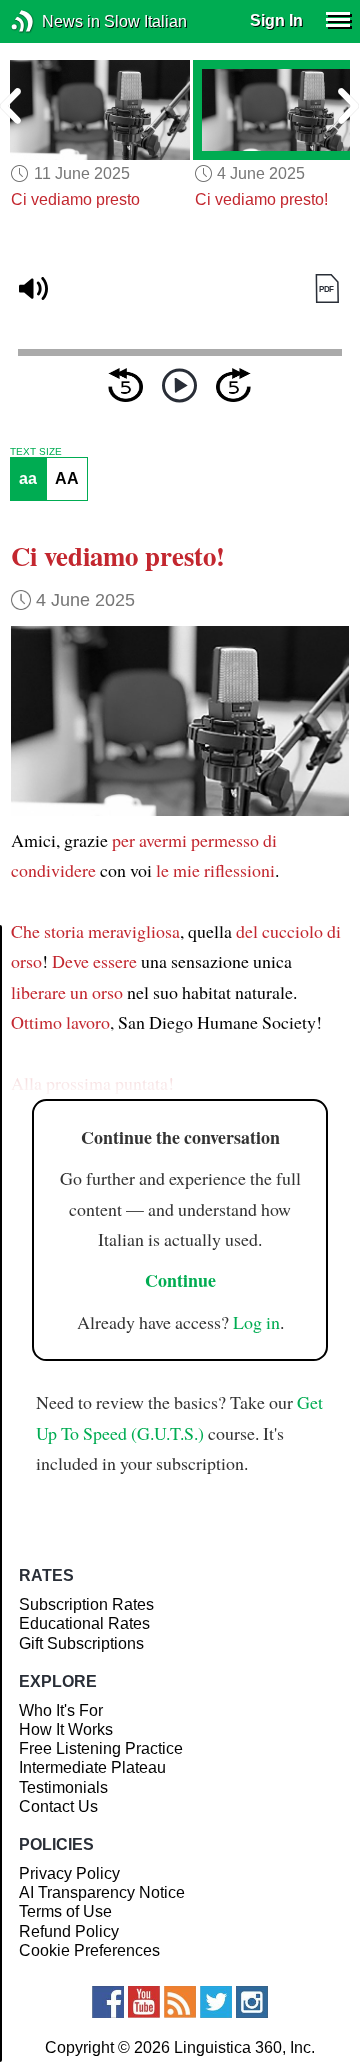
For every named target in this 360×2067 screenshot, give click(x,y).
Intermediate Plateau (92, 1767)
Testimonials (63, 1787)
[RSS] (180, 2002)
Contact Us (58, 1806)
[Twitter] (216, 2002)
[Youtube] (144, 2002)
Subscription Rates (86, 1604)
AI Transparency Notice (102, 1892)
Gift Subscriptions (81, 1643)
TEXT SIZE (36, 452)
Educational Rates (84, 1623)
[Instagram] (252, 2002)
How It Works (66, 1729)
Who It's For (61, 1710)
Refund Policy (69, 1931)
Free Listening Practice (101, 1748)
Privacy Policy (69, 1873)
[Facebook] (108, 2002)
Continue (180, 1280)
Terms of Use (65, 1911)
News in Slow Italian (52, 21)
